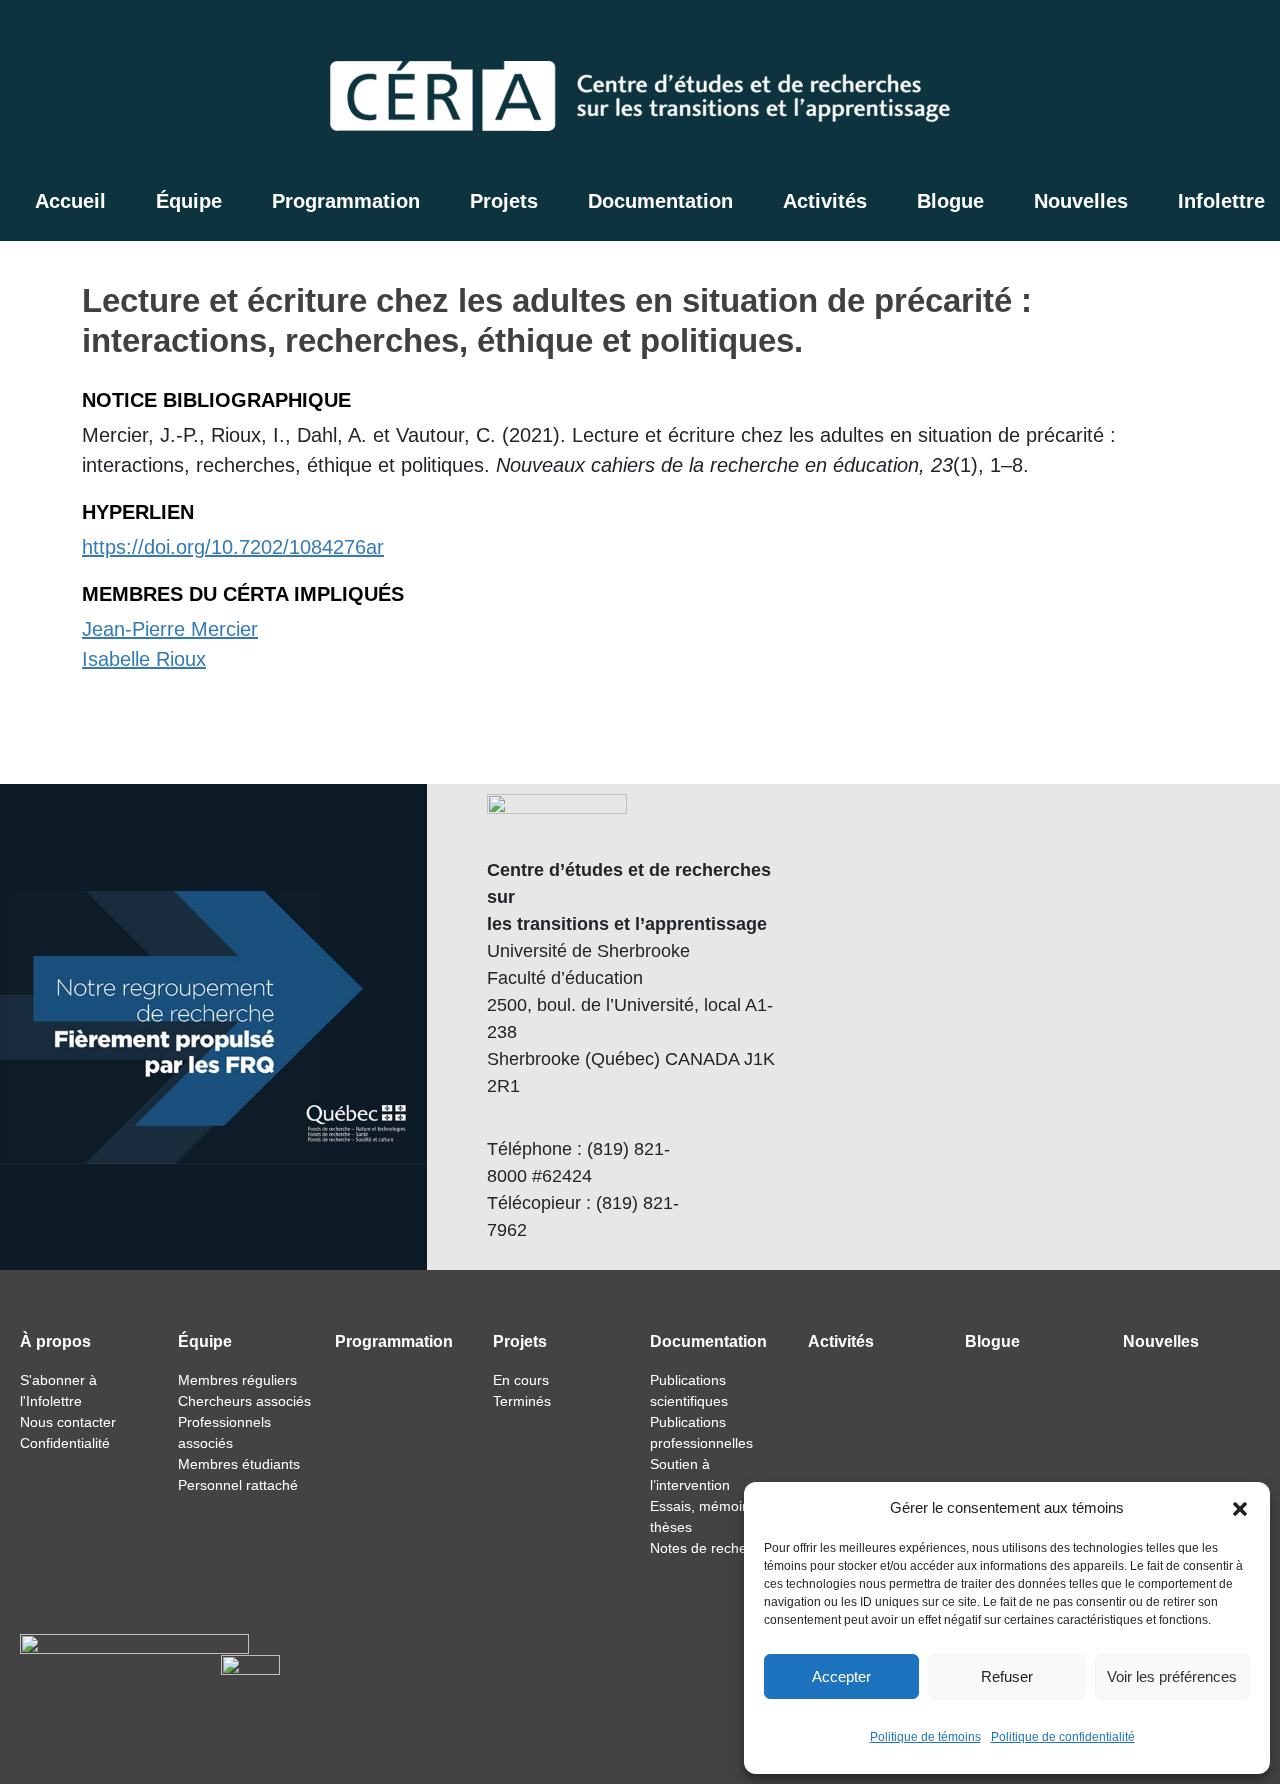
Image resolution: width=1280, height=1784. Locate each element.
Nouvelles (1081, 201)
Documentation (660, 201)
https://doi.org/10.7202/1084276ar (233, 547)
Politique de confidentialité (1063, 1737)
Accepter (841, 1676)
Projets (504, 201)
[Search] (1151, 35)
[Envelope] (1244, 35)
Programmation (346, 201)
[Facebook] (1193, 35)
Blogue (950, 201)
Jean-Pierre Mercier (170, 629)
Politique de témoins (925, 1737)
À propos (55, 1341)
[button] (1240, 1508)
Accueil (70, 201)
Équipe (189, 201)
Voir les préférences (1172, 1676)
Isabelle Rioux (144, 659)
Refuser (1007, 1676)
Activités (825, 201)
